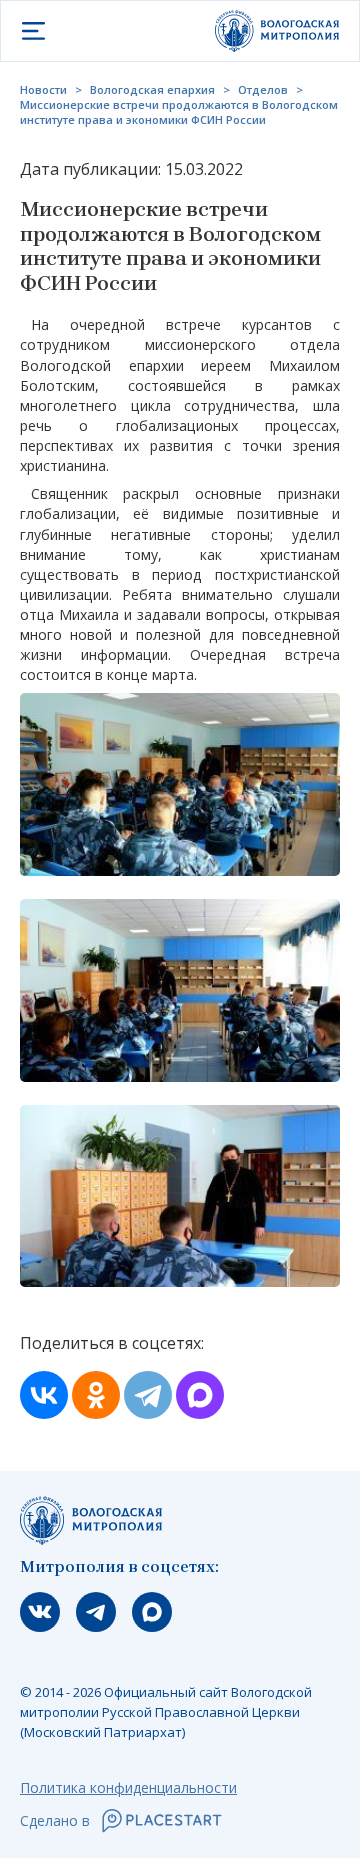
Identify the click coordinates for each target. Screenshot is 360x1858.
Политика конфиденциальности (128, 1787)
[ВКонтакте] (44, 1395)
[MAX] (200, 1395)
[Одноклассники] (96, 1395)
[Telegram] (148, 1395)
